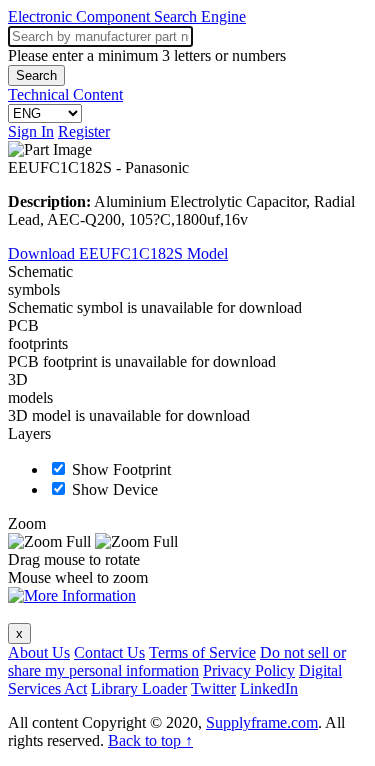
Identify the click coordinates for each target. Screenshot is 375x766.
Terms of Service (202, 652)
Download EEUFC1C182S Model (118, 253)
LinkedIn (269, 688)
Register (84, 131)
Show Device (115, 489)
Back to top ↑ (150, 740)
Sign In (31, 131)
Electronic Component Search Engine (127, 16)
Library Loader (139, 688)
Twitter (213, 688)
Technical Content (65, 94)
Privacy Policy (249, 670)
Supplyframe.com (262, 722)
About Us (39, 652)
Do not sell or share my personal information (177, 661)
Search (36, 75)
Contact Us (109, 652)
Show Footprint (121, 469)
